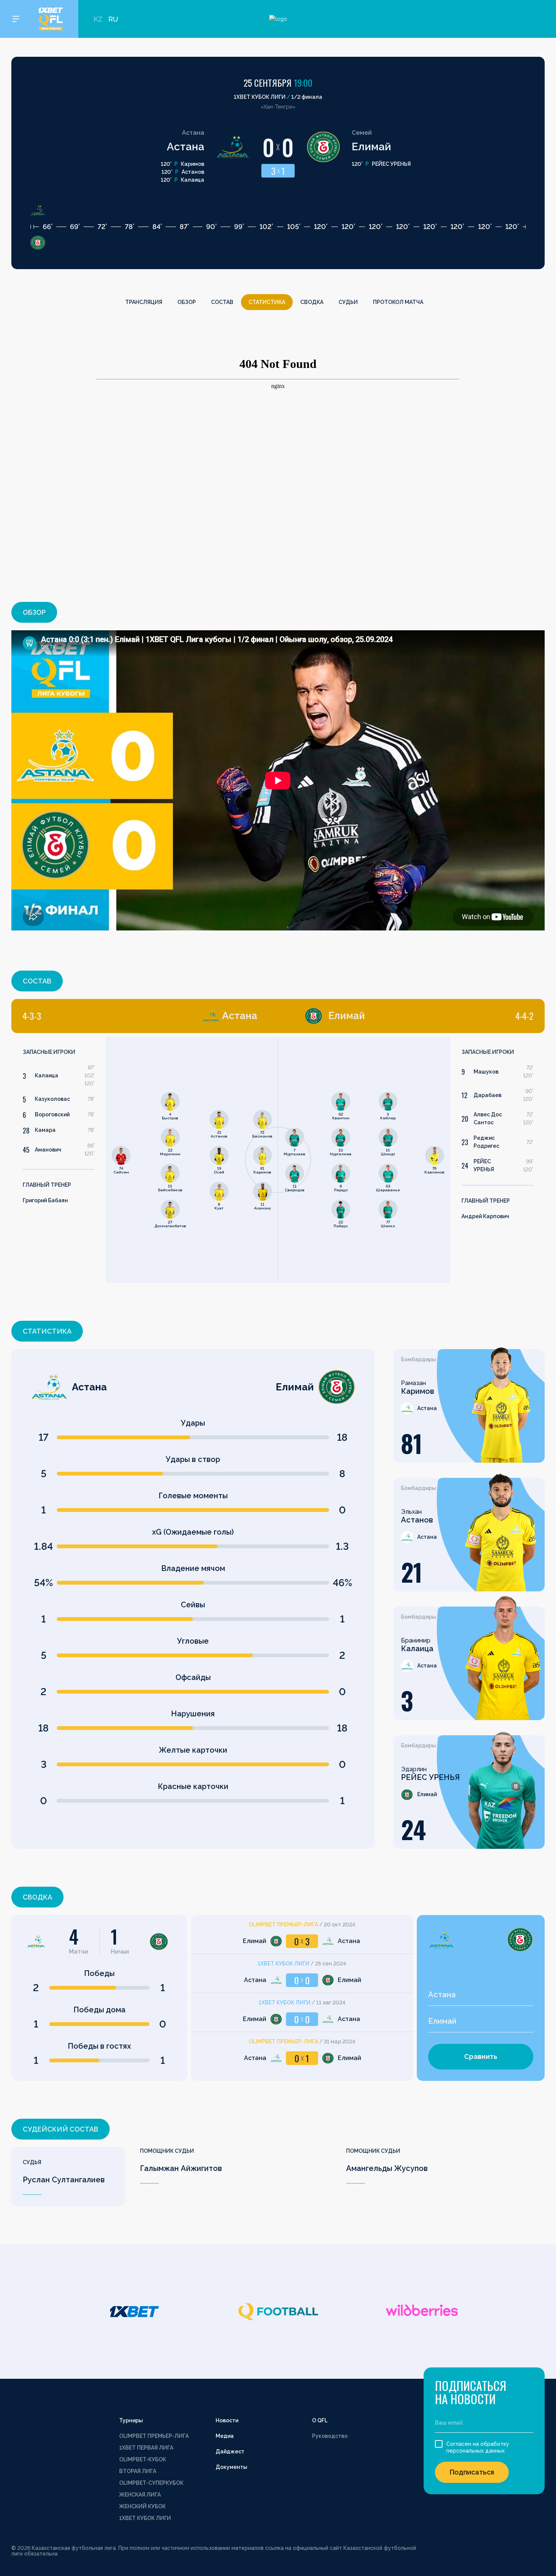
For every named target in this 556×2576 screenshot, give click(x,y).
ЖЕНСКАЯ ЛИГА (140, 2495)
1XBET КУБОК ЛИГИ (145, 2518)
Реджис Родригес (486, 1142)
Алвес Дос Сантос (488, 1118)
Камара (45, 1130)
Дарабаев (488, 1095)
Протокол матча (398, 302)
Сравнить (481, 2056)
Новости (227, 2420)
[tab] (140, 1016)
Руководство (330, 2436)
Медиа (225, 2436)
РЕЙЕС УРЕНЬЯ (484, 1165)
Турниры (131, 2420)
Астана (186, 147)
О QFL (320, 2420)
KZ (98, 19)
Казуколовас (52, 1099)
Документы (231, 2467)
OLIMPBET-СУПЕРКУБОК (151, 2483)
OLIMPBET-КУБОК (143, 2459)
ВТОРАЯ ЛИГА (138, 2471)
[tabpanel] (145, 1160)
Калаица (47, 1075)
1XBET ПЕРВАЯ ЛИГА (146, 2448)
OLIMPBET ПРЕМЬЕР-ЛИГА (154, 2436)
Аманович (48, 1150)
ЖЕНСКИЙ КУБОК (142, 2506)
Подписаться (472, 2472)
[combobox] (481, 1995)
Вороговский (52, 1114)
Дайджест (230, 2451)
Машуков (486, 1072)
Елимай (371, 147)
